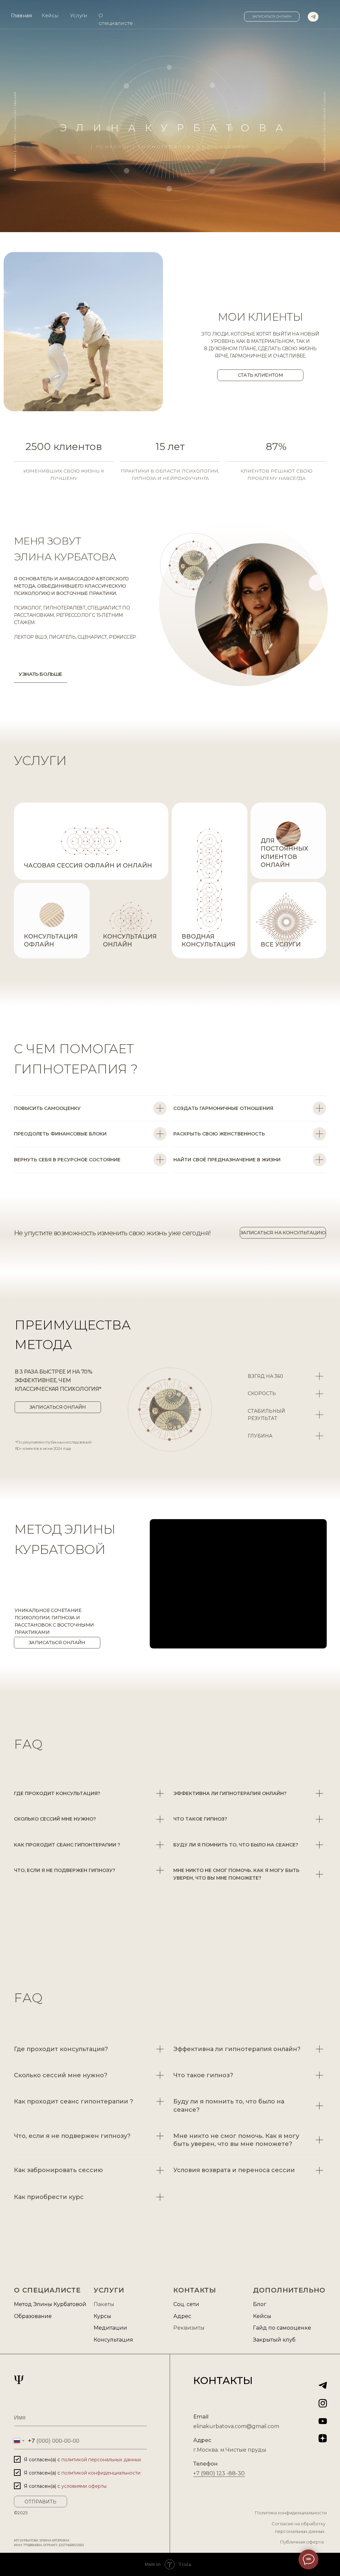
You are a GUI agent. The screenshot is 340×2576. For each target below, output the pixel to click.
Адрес (182, 2316)
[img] (313, 17)
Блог (260, 2304)
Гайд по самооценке (282, 2328)
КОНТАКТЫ (195, 2290)
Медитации (110, 2328)
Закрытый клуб (274, 2340)
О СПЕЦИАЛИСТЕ (47, 2290)
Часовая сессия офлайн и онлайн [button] (88, 866)
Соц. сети (186, 2304)
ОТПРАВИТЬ (41, 2502)
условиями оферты (84, 2486)
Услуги (79, 15)
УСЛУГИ (40, 761)
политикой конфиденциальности (101, 2473)
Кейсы (50, 15)
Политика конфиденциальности (291, 2513)
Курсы (102, 2316)
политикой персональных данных (101, 2460)
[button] (272, 17)
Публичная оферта (302, 2542)
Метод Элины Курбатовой (50, 2304)
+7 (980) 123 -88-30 (219, 2473)
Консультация (113, 2340)
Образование (33, 2316)
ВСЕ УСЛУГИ (281, 944)
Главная (21, 15)
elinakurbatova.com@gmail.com (236, 2426)
